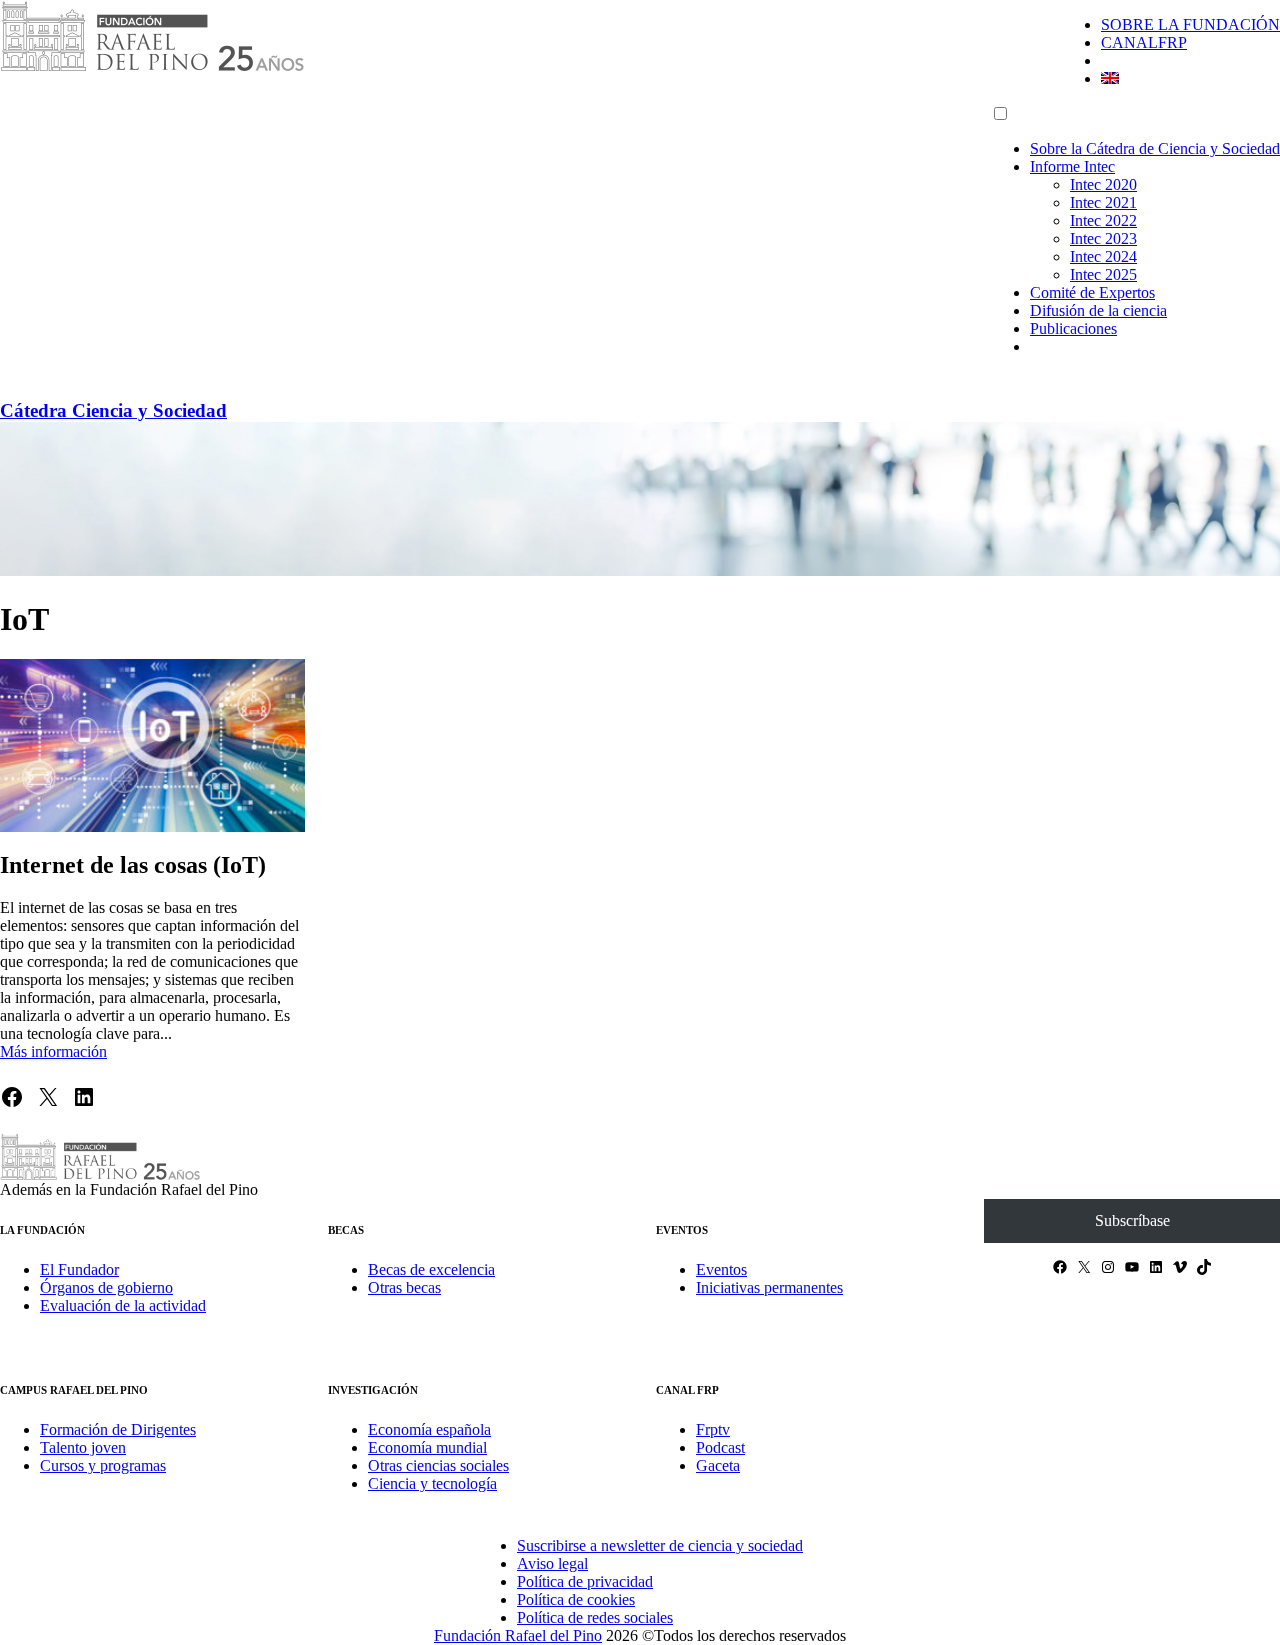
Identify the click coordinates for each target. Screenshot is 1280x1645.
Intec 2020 (1103, 184)
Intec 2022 (1103, 220)
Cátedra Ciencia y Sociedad (113, 410)
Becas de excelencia (431, 1269)
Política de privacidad (585, 1581)
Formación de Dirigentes (118, 1429)
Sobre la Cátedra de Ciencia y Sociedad (1155, 148)
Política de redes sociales (595, 1617)
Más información (53, 1051)
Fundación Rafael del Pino (518, 1635)
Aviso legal (552, 1563)
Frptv (713, 1429)
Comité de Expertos (1092, 292)
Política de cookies (576, 1599)
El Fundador (79, 1269)
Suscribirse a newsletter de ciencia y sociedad (660, 1545)
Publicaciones (1073, 328)
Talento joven (83, 1447)
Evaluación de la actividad (123, 1305)
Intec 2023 (1103, 238)
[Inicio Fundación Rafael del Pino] (152, 67)
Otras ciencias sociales (438, 1465)
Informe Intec (1072, 166)
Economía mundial (427, 1447)
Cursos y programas (103, 1465)
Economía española (429, 1429)
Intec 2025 (1103, 274)
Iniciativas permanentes (769, 1287)
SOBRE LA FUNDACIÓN (1190, 24)
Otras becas (404, 1287)
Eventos (721, 1269)
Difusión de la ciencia (1098, 310)
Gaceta (718, 1465)
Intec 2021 (1103, 202)
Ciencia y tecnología (432, 1483)
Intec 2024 (1103, 256)
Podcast (720, 1447)
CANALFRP (1144, 42)
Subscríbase (1132, 1220)
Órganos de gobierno (106, 1287)
